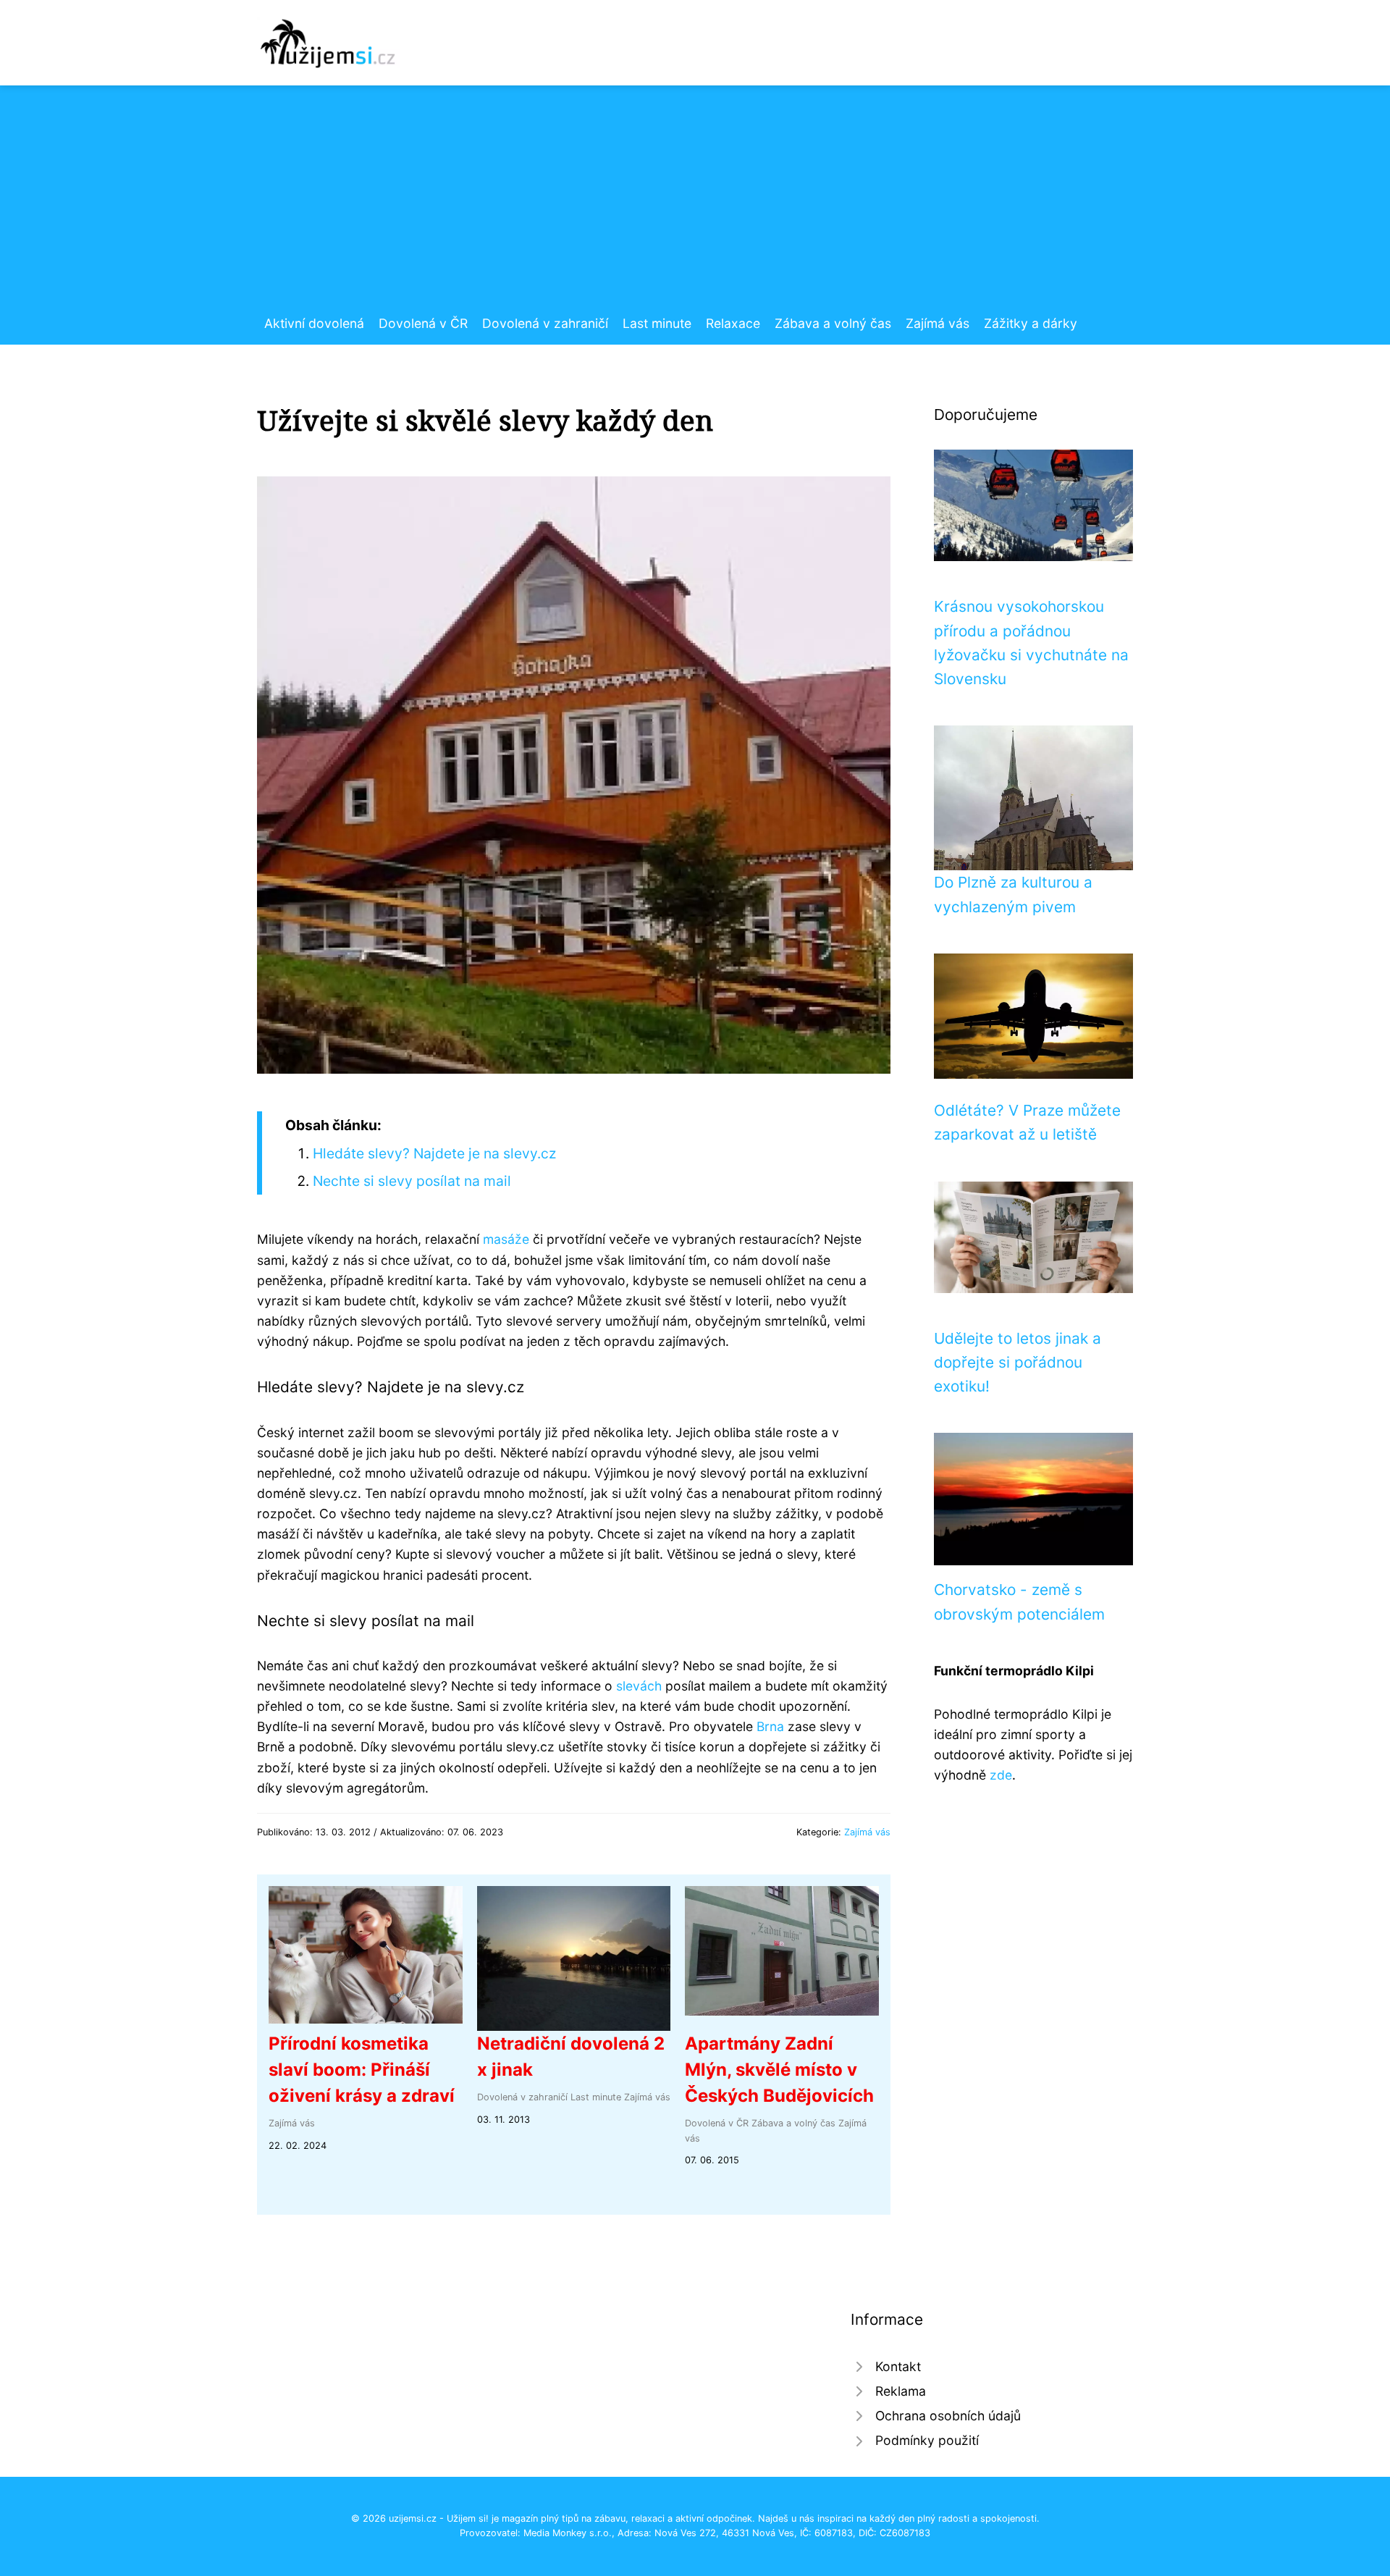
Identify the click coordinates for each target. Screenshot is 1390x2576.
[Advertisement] (695, 205)
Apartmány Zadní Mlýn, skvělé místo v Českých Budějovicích (779, 2070)
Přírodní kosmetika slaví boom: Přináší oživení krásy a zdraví (362, 2070)
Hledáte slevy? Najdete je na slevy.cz (434, 1153)
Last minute (657, 323)
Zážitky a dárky (1031, 323)
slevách (639, 1686)
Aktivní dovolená (314, 323)
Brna (770, 1726)
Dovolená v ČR (423, 323)
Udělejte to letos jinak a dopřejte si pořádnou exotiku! (1018, 1363)
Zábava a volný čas (833, 323)
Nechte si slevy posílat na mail (412, 1181)
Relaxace (733, 323)
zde (1001, 1775)
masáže (506, 1239)
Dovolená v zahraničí (545, 323)
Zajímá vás (938, 323)
